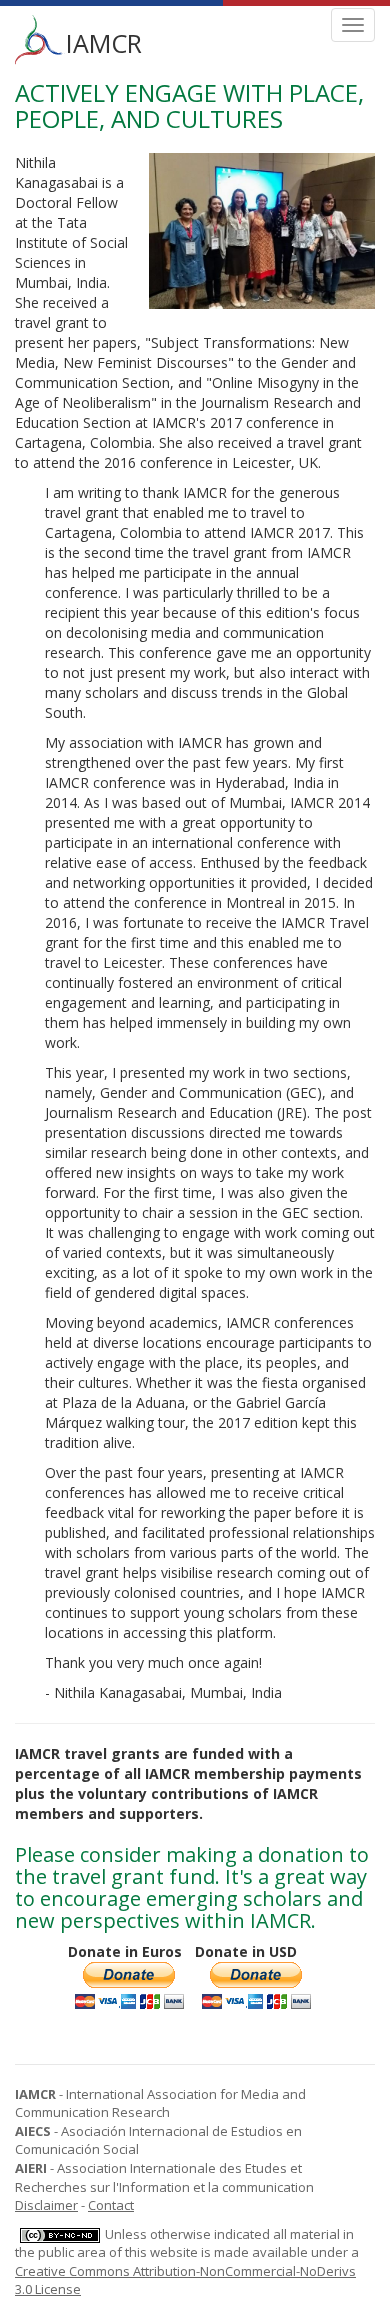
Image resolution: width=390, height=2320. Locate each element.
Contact (111, 2205)
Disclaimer (46, 2205)
